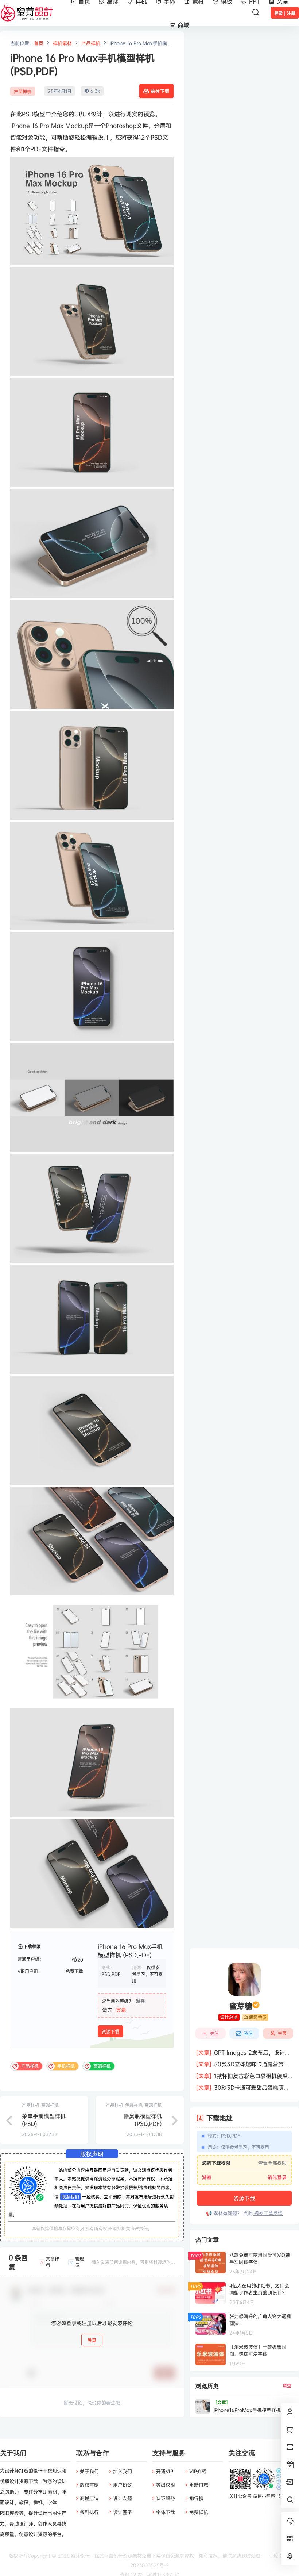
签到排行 (89, 2512)
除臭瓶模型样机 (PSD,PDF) (143, 2120)
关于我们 (89, 2471)
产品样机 (91, 43)
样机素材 (62, 43)
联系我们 (70, 2197)
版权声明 (89, 2485)
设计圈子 (123, 2512)
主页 (282, 2033)
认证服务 (166, 2498)
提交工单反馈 (268, 2213)
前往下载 (160, 91)
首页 (39, 43)
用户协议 (123, 2485)
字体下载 (166, 2512)
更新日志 (199, 2485)
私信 (248, 2033)
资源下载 (110, 2032)
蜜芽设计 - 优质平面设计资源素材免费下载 (115, 2556)
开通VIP (165, 2471)
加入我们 (123, 2471)
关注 (214, 2033)
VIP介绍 (198, 2471)
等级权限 (166, 2485)
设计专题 (123, 2498)
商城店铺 (89, 2498)
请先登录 (277, 2177)
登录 (121, 2010)
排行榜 (196, 2498)
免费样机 (199, 2512)
